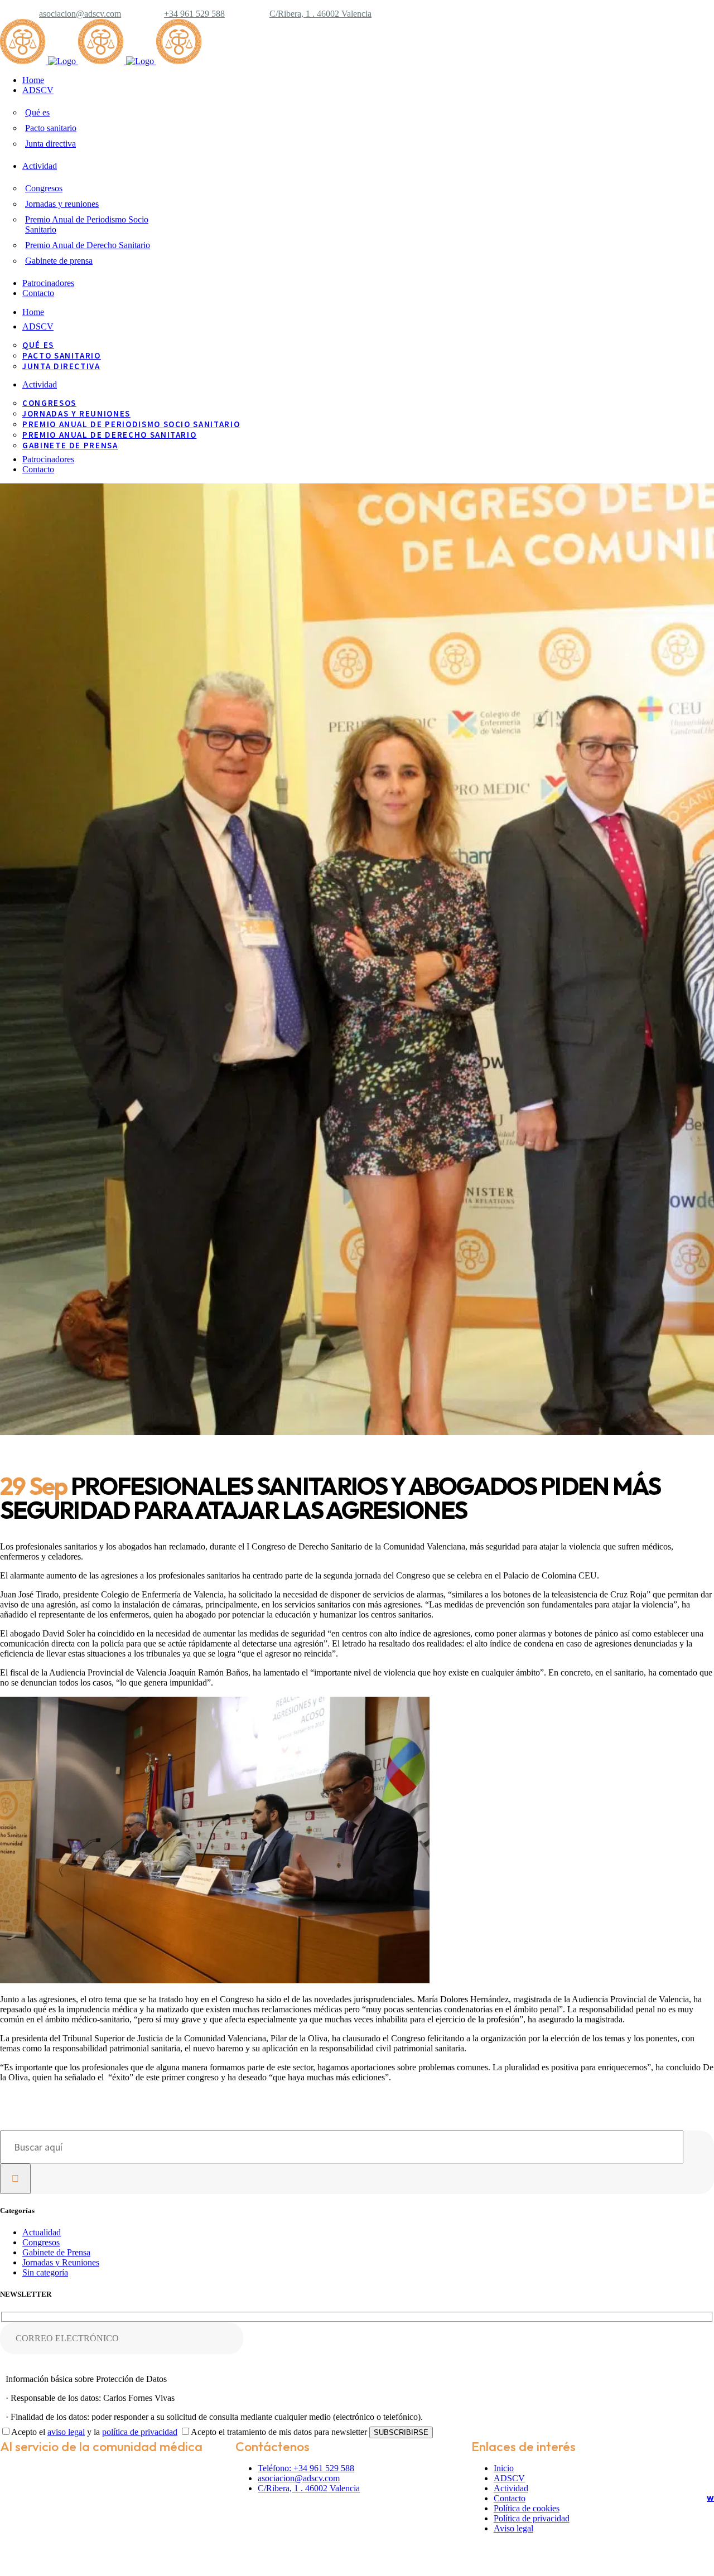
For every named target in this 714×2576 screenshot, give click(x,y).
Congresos (41, 2242)
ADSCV (509, 2478)
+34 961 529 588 (194, 14)
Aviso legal (513, 2528)
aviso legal (66, 2432)
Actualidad (42, 2232)
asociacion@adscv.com (80, 14)
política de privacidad (140, 2432)
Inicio (504, 2468)
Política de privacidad (532, 2518)
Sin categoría (45, 2272)
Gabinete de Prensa (56, 2252)
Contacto (510, 2498)
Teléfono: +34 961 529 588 (306, 2468)
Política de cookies (527, 2508)
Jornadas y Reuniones (61, 2262)
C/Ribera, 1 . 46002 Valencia (320, 14)
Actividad (511, 2488)
